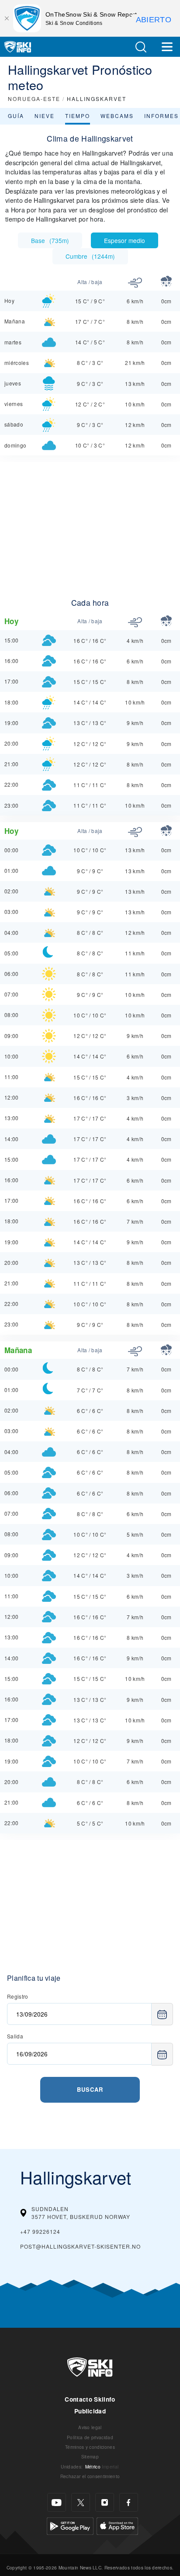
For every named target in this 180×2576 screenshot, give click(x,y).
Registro (18, 1996)
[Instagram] (105, 2502)
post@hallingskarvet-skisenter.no (80, 2246)
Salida (15, 2036)
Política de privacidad (90, 2437)
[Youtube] (57, 2502)
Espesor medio (125, 240)
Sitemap (90, 2456)
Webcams (117, 116)
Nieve (45, 116)
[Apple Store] (117, 2525)
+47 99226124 (40, 2231)
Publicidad (90, 2411)
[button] (141, 47)
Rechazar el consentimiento (90, 2476)
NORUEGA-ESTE (34, 99)
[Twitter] (81, 2502)
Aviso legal (90, 2427)
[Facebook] (129, 2502)
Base (50, 240)
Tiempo (78, 116)
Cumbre (90, 256)
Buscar (90, 2089)
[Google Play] (70, 2525)
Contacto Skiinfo (90, 2399)
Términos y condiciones (90, 2447)
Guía (16, 116)
